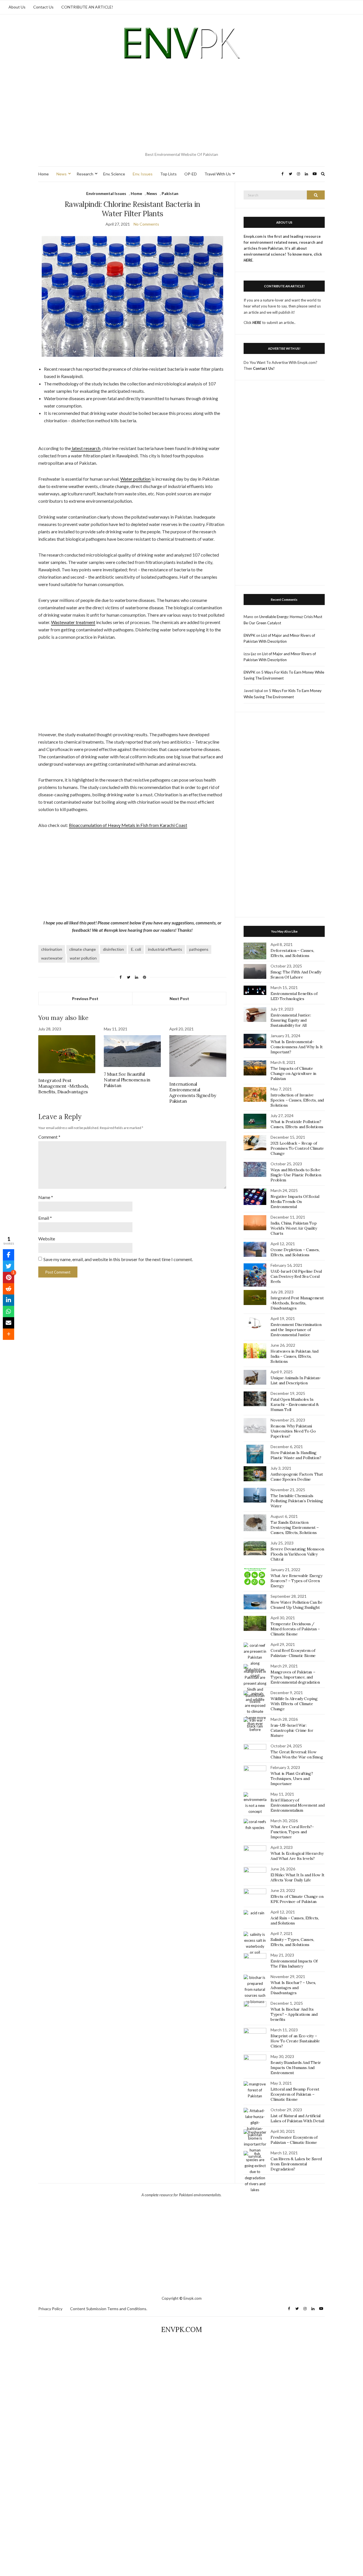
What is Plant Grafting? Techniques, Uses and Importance (292, 1779)
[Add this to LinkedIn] (9, 1300)
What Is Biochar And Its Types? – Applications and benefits (294, 2014)
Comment (49, 1137)
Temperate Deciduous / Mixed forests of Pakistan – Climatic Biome (295, 1629)
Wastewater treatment (73, 622)
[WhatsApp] (9, 1312)
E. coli (136, 949)
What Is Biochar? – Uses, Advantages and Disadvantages (293, 1988)
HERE (257, 322)
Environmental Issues (106, 193)
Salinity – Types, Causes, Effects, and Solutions (292, 1942)
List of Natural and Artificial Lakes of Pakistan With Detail (297, 2118)
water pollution (83, 958)
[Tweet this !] (9, 1266)
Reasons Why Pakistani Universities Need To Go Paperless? (293, 1431)
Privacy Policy (50, 2309)
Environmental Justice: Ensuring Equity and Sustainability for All (291, 1020)
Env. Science (114, 174)
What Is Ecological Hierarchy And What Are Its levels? (297, 1856)
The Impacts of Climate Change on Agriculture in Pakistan (293, 1073)
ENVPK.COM (181, 2330)
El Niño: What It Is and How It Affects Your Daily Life (297, 1877)
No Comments (146, 224)
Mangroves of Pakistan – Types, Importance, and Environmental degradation (295, 1677)
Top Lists (168, 174)
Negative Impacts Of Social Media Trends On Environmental (295, 1202)
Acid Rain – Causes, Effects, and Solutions (295, 1921)
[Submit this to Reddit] (9, 1289)
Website (47, 1239)
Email (45, 1218)
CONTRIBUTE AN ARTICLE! (87, 7)
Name (46, 1197)
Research (85, 174)
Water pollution (135, 479)
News (62, 174)
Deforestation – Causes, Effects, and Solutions (292, 953)
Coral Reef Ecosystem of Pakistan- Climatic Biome (293, 1653)
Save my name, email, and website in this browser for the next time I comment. (118, 1259)
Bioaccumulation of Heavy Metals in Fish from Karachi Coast (128, 825)
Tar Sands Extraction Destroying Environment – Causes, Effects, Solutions (295, 1527)
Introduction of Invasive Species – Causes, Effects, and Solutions (297, 1100)
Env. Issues (143, 174)
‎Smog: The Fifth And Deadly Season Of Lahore (296, 975)
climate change (83, 949)
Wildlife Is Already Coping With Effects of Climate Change (294, 1704)
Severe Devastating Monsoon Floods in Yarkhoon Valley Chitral (297, 1554)
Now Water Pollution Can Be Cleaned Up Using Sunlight (296, 1605)
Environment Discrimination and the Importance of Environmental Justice (296, 1330)
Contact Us (43, 7)
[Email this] (9, 1323)
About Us (17, 7)
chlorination (52, 949)
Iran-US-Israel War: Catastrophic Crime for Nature (292, 1730)
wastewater (52, 958)
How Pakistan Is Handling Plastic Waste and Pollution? (296, 1455)
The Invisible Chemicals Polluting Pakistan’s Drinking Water (297, 1501)
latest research (86, 448)
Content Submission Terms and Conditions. (109, 2309)
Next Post (179, 999)
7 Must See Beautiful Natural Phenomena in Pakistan (127, 1080)
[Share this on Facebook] (9, 1255)
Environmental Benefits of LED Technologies (294, 996)
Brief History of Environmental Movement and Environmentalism (297, 1805)
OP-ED (191, 174)
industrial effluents (165, 949)
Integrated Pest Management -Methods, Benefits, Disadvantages (64, 1086)
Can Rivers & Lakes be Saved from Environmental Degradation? (296, 2164)
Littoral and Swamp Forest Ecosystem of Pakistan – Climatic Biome (295, 2094)
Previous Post (85, 999)
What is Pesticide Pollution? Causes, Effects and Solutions (297, 1124)
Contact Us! (264, 368)
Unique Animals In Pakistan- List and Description (296, 1380)
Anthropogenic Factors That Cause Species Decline (297, 1477)
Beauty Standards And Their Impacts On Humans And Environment (296, 2068)
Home (44, 174)
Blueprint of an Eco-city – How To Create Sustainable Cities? (295, 2041)
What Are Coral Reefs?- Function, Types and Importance (292, 1832)
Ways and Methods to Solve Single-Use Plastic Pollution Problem (296, 1175)
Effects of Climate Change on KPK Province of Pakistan (297, 1899)
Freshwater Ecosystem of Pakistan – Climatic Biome (294, 2140)
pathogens (199, 949)
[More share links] (9, 1334)
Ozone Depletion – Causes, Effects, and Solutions (295, 1252)
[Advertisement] (181, 107)
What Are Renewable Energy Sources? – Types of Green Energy (296, 1581)
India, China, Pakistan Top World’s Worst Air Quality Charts (294, 1228)
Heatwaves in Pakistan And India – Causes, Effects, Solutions (294, 1356)
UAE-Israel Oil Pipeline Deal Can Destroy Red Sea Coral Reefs (296, 1276)
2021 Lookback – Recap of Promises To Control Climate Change (297, 1148)
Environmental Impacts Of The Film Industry (294, 1964)
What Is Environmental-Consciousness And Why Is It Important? (297, 1047)
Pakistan (170, 193)
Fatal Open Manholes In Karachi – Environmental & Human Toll (295, 1404)
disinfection (113, 949)
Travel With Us (218, 174)
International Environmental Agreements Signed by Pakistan (193, 1092)
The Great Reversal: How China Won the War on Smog (297, 1754)
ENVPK (249, 635)
